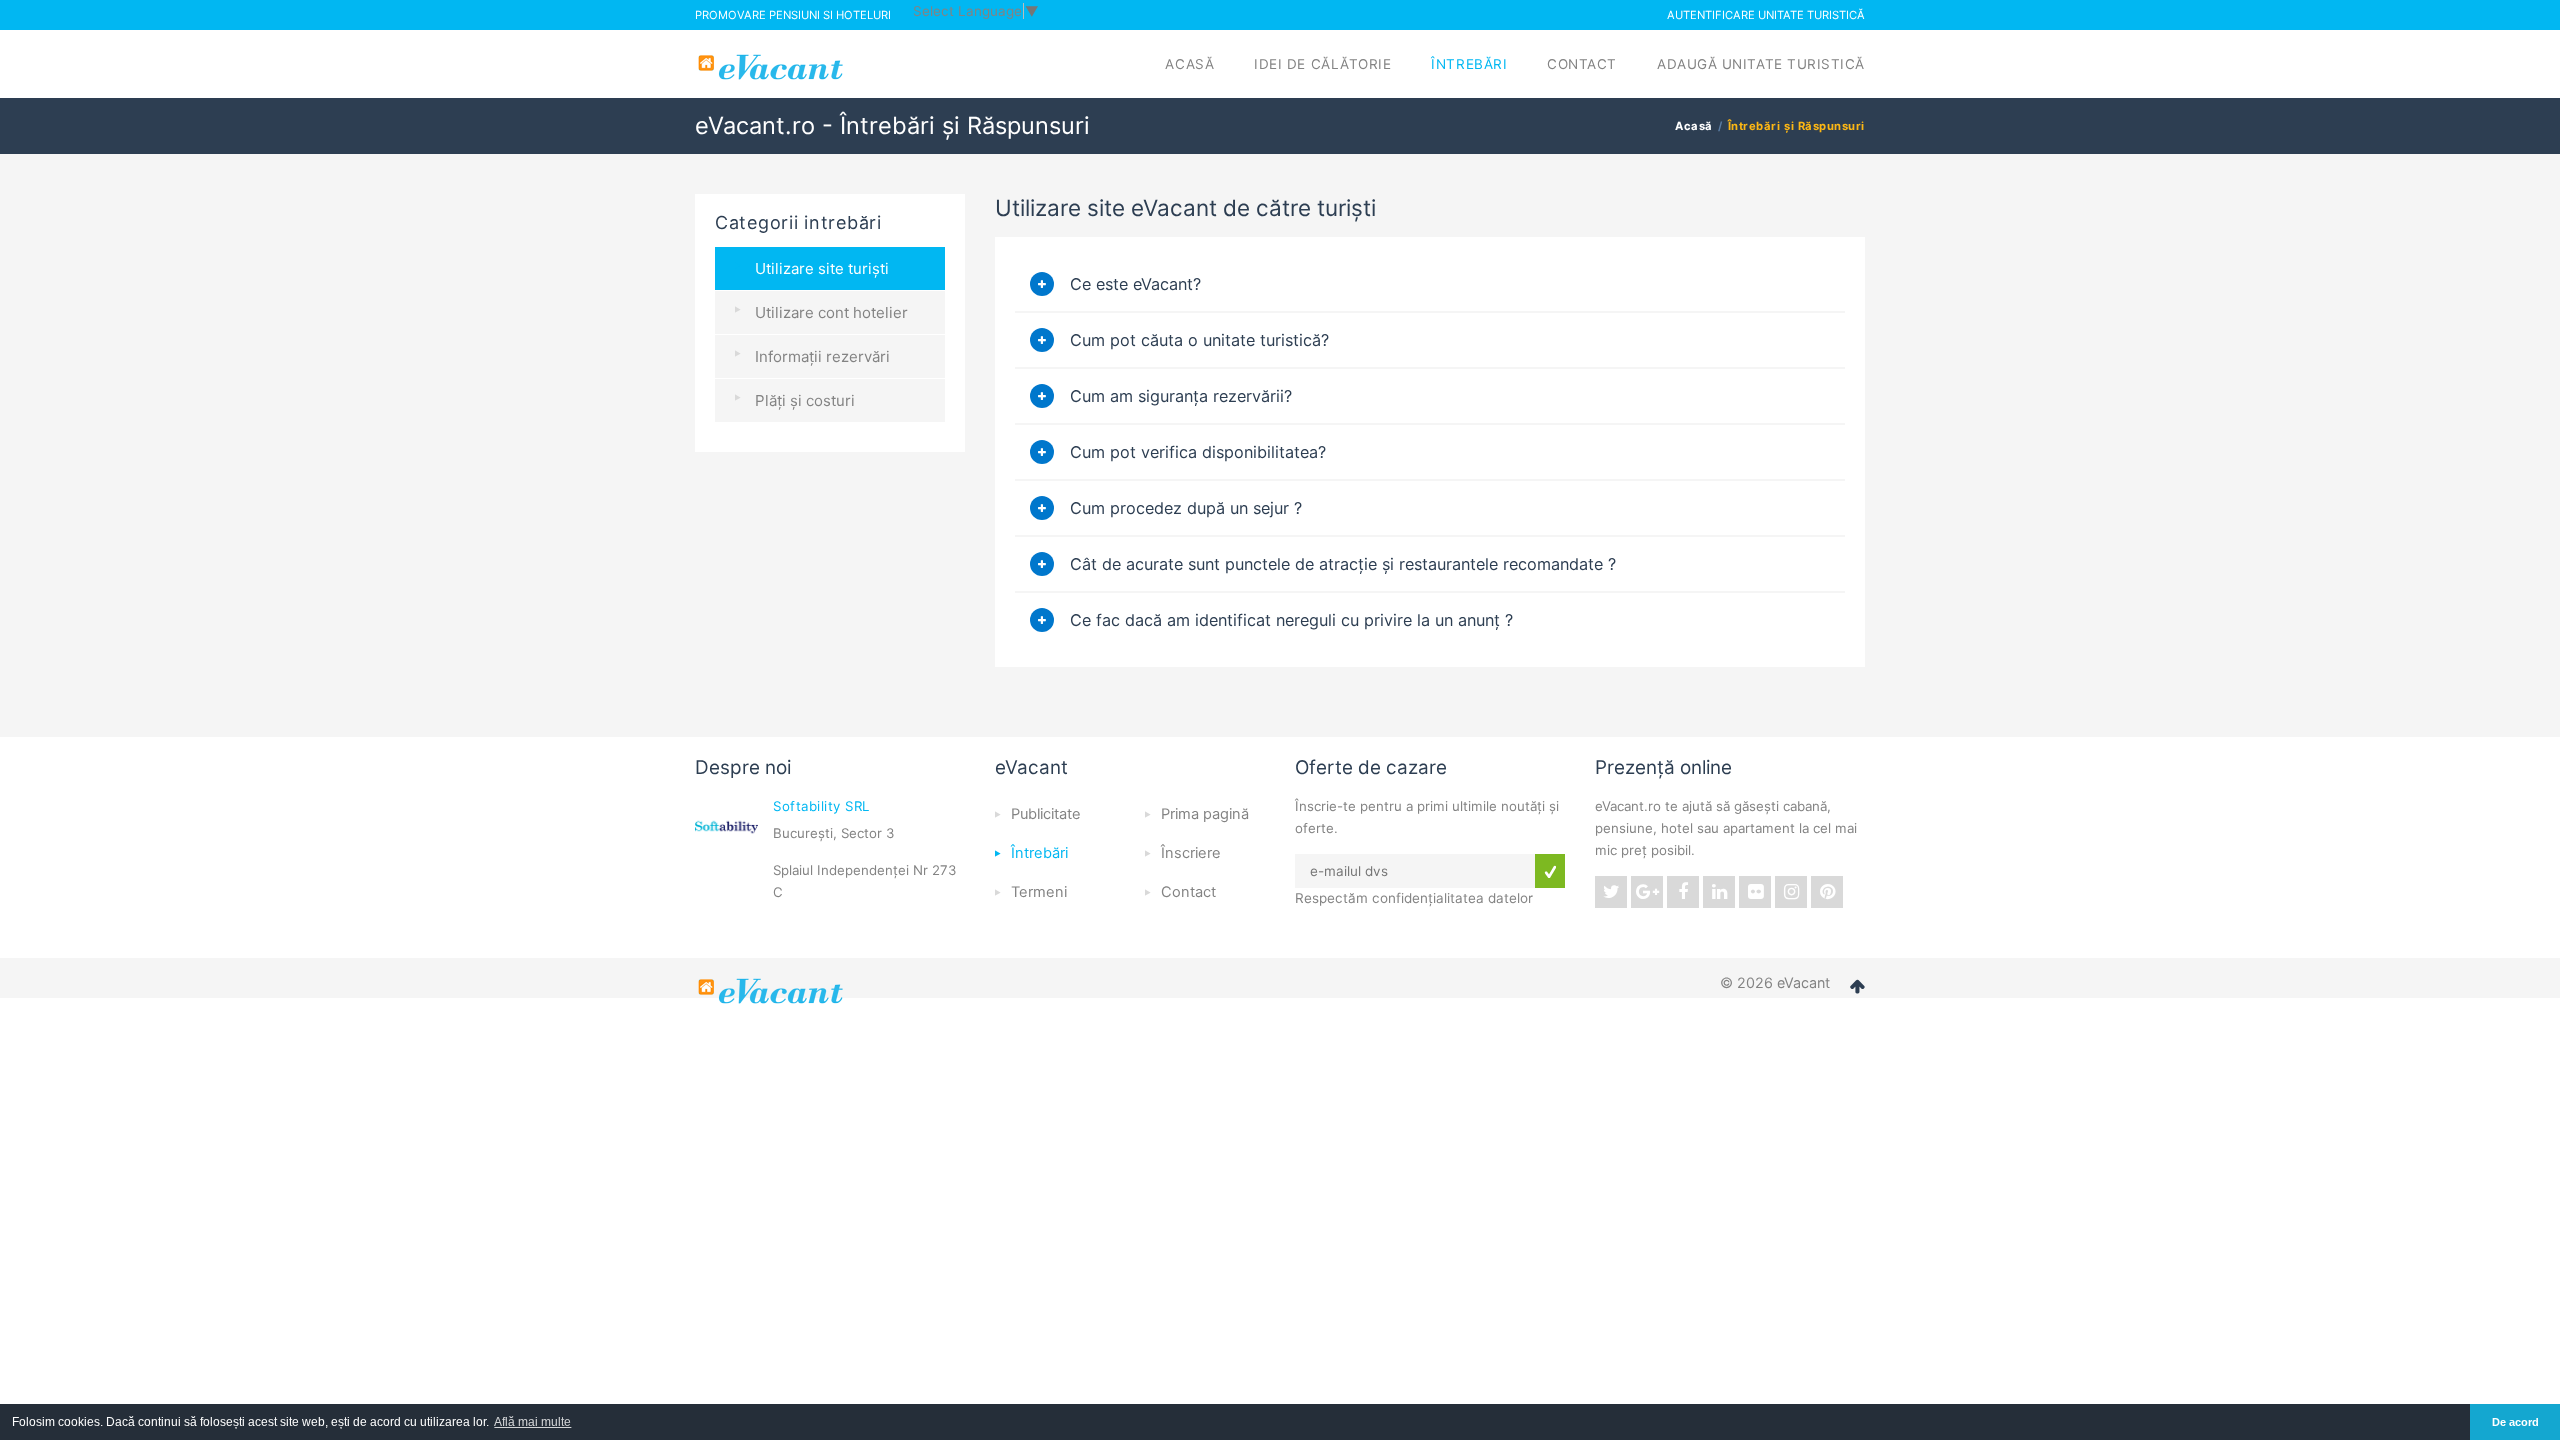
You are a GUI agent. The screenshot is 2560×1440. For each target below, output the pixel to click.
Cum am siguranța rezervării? (1181, 396)
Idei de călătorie (1322, 64)
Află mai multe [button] (532, 1422)
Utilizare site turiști (822, 268)
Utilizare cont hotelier (831, 312)
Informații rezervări (822, 356)
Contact (1582, 64)
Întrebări (1469, 64)
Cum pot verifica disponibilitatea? (1198, 452)
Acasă (1189, 64)
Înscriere (1191, 853)
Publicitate (1046, 814)
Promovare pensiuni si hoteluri (793, 15)
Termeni (1039, 892)
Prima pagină (1205, 814)
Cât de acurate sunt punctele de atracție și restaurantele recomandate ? (1343, 564)
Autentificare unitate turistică (1766, 15)
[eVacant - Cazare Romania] (773, 991)
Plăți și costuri (805, 400)
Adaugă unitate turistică (1761, 64)
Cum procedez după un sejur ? (1186, 508)
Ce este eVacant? (1135, 284)
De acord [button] (2515, 1422)
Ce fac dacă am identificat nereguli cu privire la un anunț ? (1291, 620)
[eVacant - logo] (773, 67)
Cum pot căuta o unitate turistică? (1199, 340)
